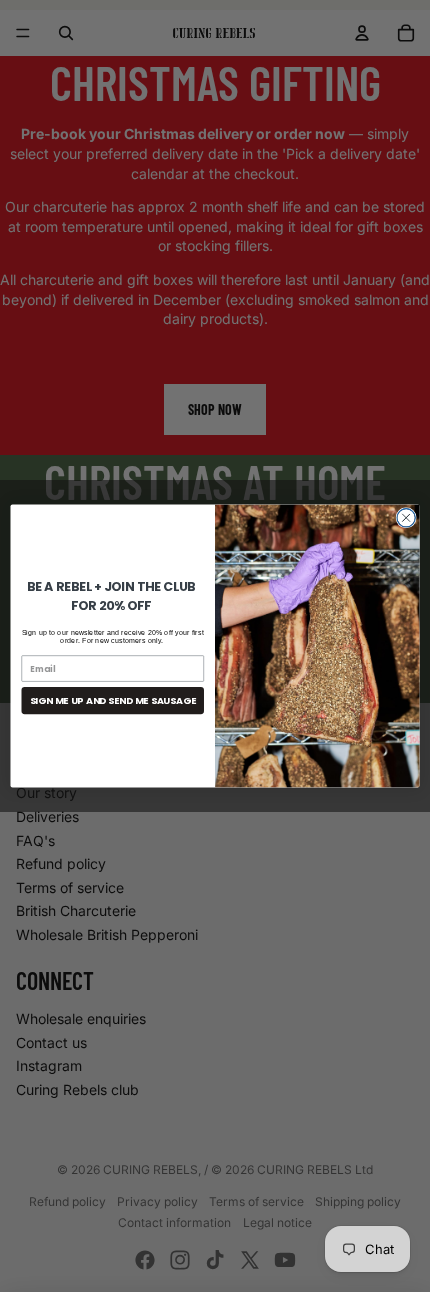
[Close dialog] (406, 518)
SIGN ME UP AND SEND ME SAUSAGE (113, 700)
